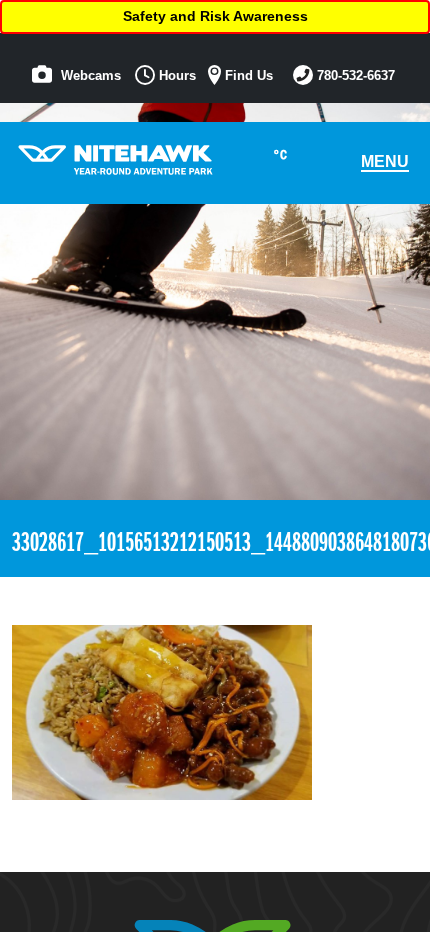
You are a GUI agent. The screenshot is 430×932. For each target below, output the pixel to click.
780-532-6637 (354, 76)
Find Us (247, 76)
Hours (175, 76)
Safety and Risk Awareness (215, 16)
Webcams (89, 76)
